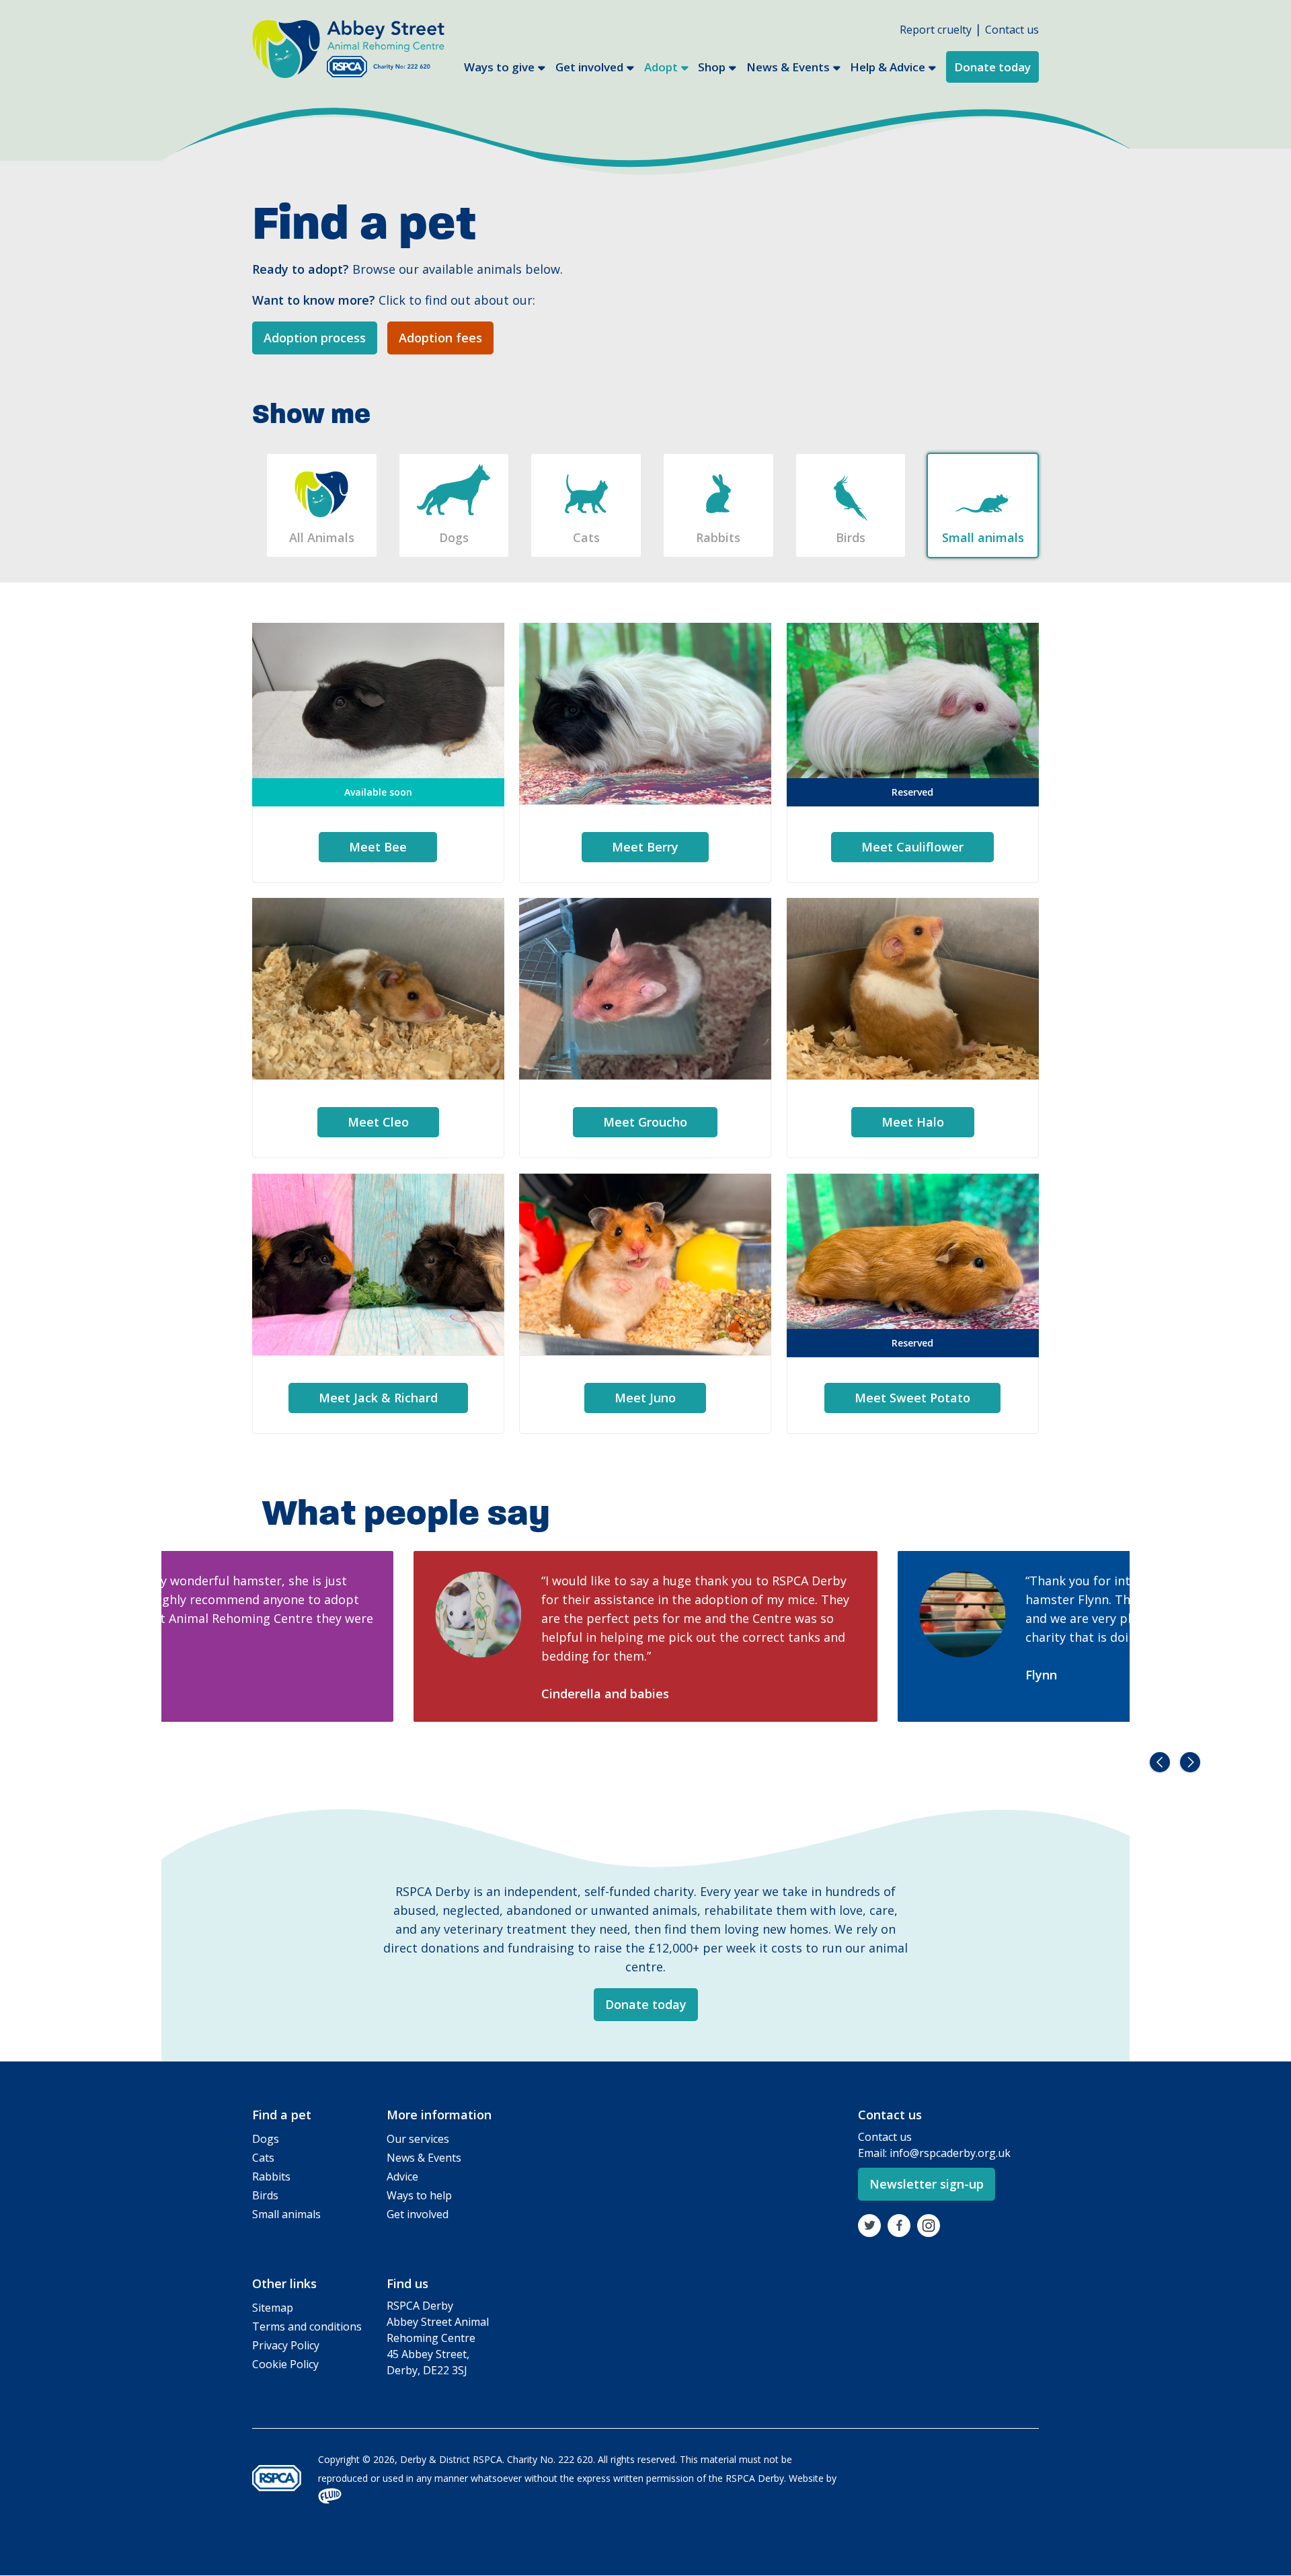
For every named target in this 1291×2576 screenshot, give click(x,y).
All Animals (322, 537)
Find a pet (282, 2115)
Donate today (992, 67)
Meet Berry (645, 847)
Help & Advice (888, 67)
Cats (586, 537)
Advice (402, 2176)
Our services (418, 2139)
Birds (851, 537)
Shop (712, 67)
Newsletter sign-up (927, 2184)
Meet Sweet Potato (912, 1398)
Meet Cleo (378, 1122)
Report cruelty (936, 30)
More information (439, 2115)
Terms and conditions (307, 2326)
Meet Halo (913, 1122)
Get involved (589, 67)
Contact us (1012, 30)
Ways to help (419, 2195)
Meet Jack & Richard (378, 1398)
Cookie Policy (285, 2364)
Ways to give (499, 67)
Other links (284, 2283)
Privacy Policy (286, 2345)
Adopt (661, 67)
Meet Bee (378, 847)
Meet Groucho (645, 1122)
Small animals (983, 537)
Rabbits (718, 537)
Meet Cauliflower (912, 847)
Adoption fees (440, 338)
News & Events (788, 67)
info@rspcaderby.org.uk (950, 2153)
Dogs (454, 537)
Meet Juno (645, 1398)
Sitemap (273, 2308)
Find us (407, 2283)
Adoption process (315, 338)
